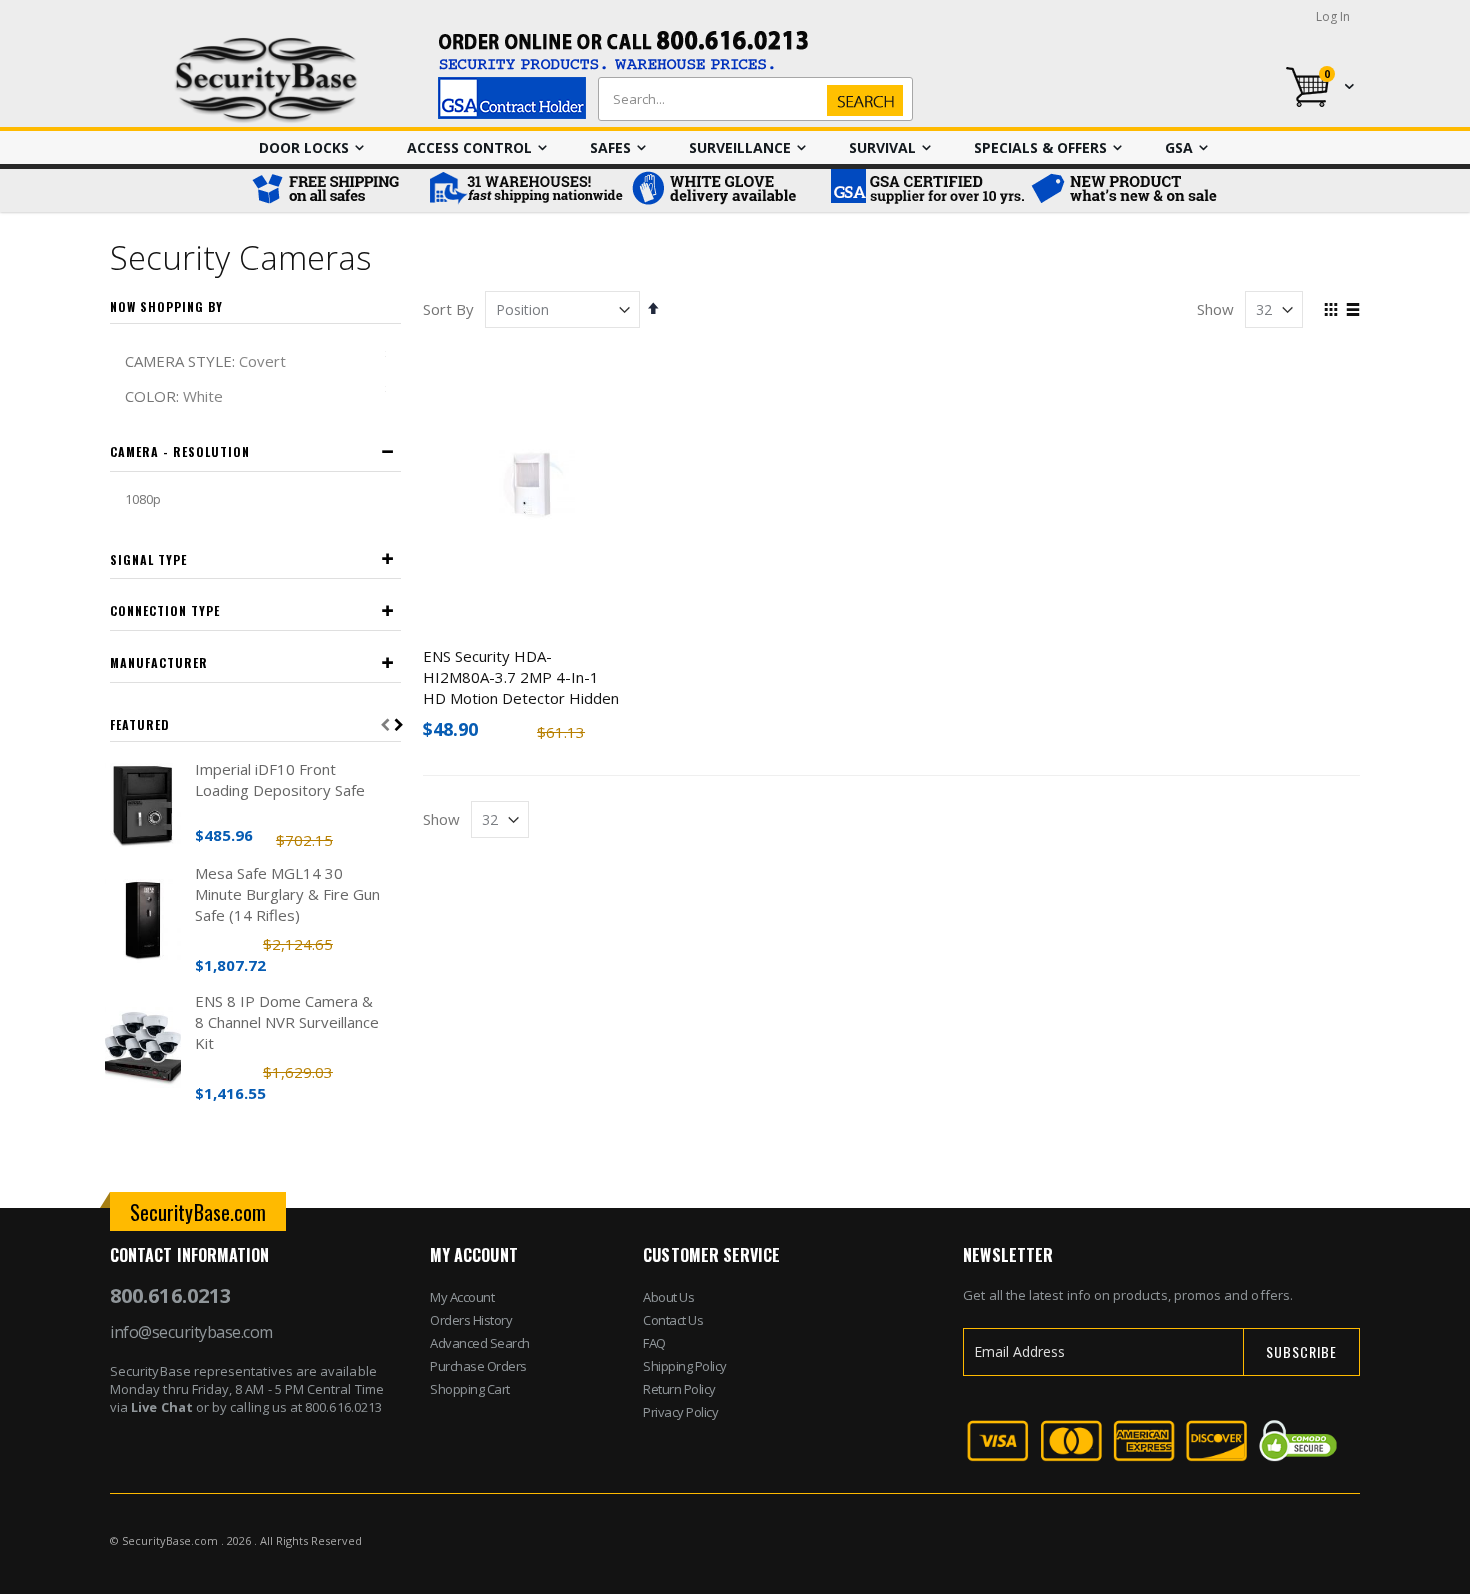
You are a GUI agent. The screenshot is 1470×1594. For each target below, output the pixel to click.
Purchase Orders (478, 1366)
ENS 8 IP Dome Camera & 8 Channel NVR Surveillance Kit (287, 1022)
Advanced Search (480, 1343)
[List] (1352, 311)
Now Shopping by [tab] (166, 306)
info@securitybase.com (191, 1332)
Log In (1333, 16)
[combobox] (751, 99)
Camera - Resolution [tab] (180, 451)
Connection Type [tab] (165, 610)
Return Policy (679, 1389)
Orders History (471, 1320)
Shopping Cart (470, 1389)
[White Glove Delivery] (725, 190)
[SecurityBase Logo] (266, 80)
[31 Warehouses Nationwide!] (525, 190)
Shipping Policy (685, 1366)
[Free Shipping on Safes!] (335, 190)
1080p (143, 499)
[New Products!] (1125, 190)
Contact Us (673, 1320)
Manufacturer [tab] (159, 662)
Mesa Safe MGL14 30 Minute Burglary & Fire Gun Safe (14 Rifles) (287, 894)
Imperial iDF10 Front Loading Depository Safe (280, 779)
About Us (668, 1297)
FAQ (654, 1343)
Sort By (448, 309)
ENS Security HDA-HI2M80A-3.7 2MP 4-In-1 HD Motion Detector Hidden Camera (521, 687)
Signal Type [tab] (148, 559)
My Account (462, 1297)
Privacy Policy (680, 1412)
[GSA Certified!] (925, 190)
